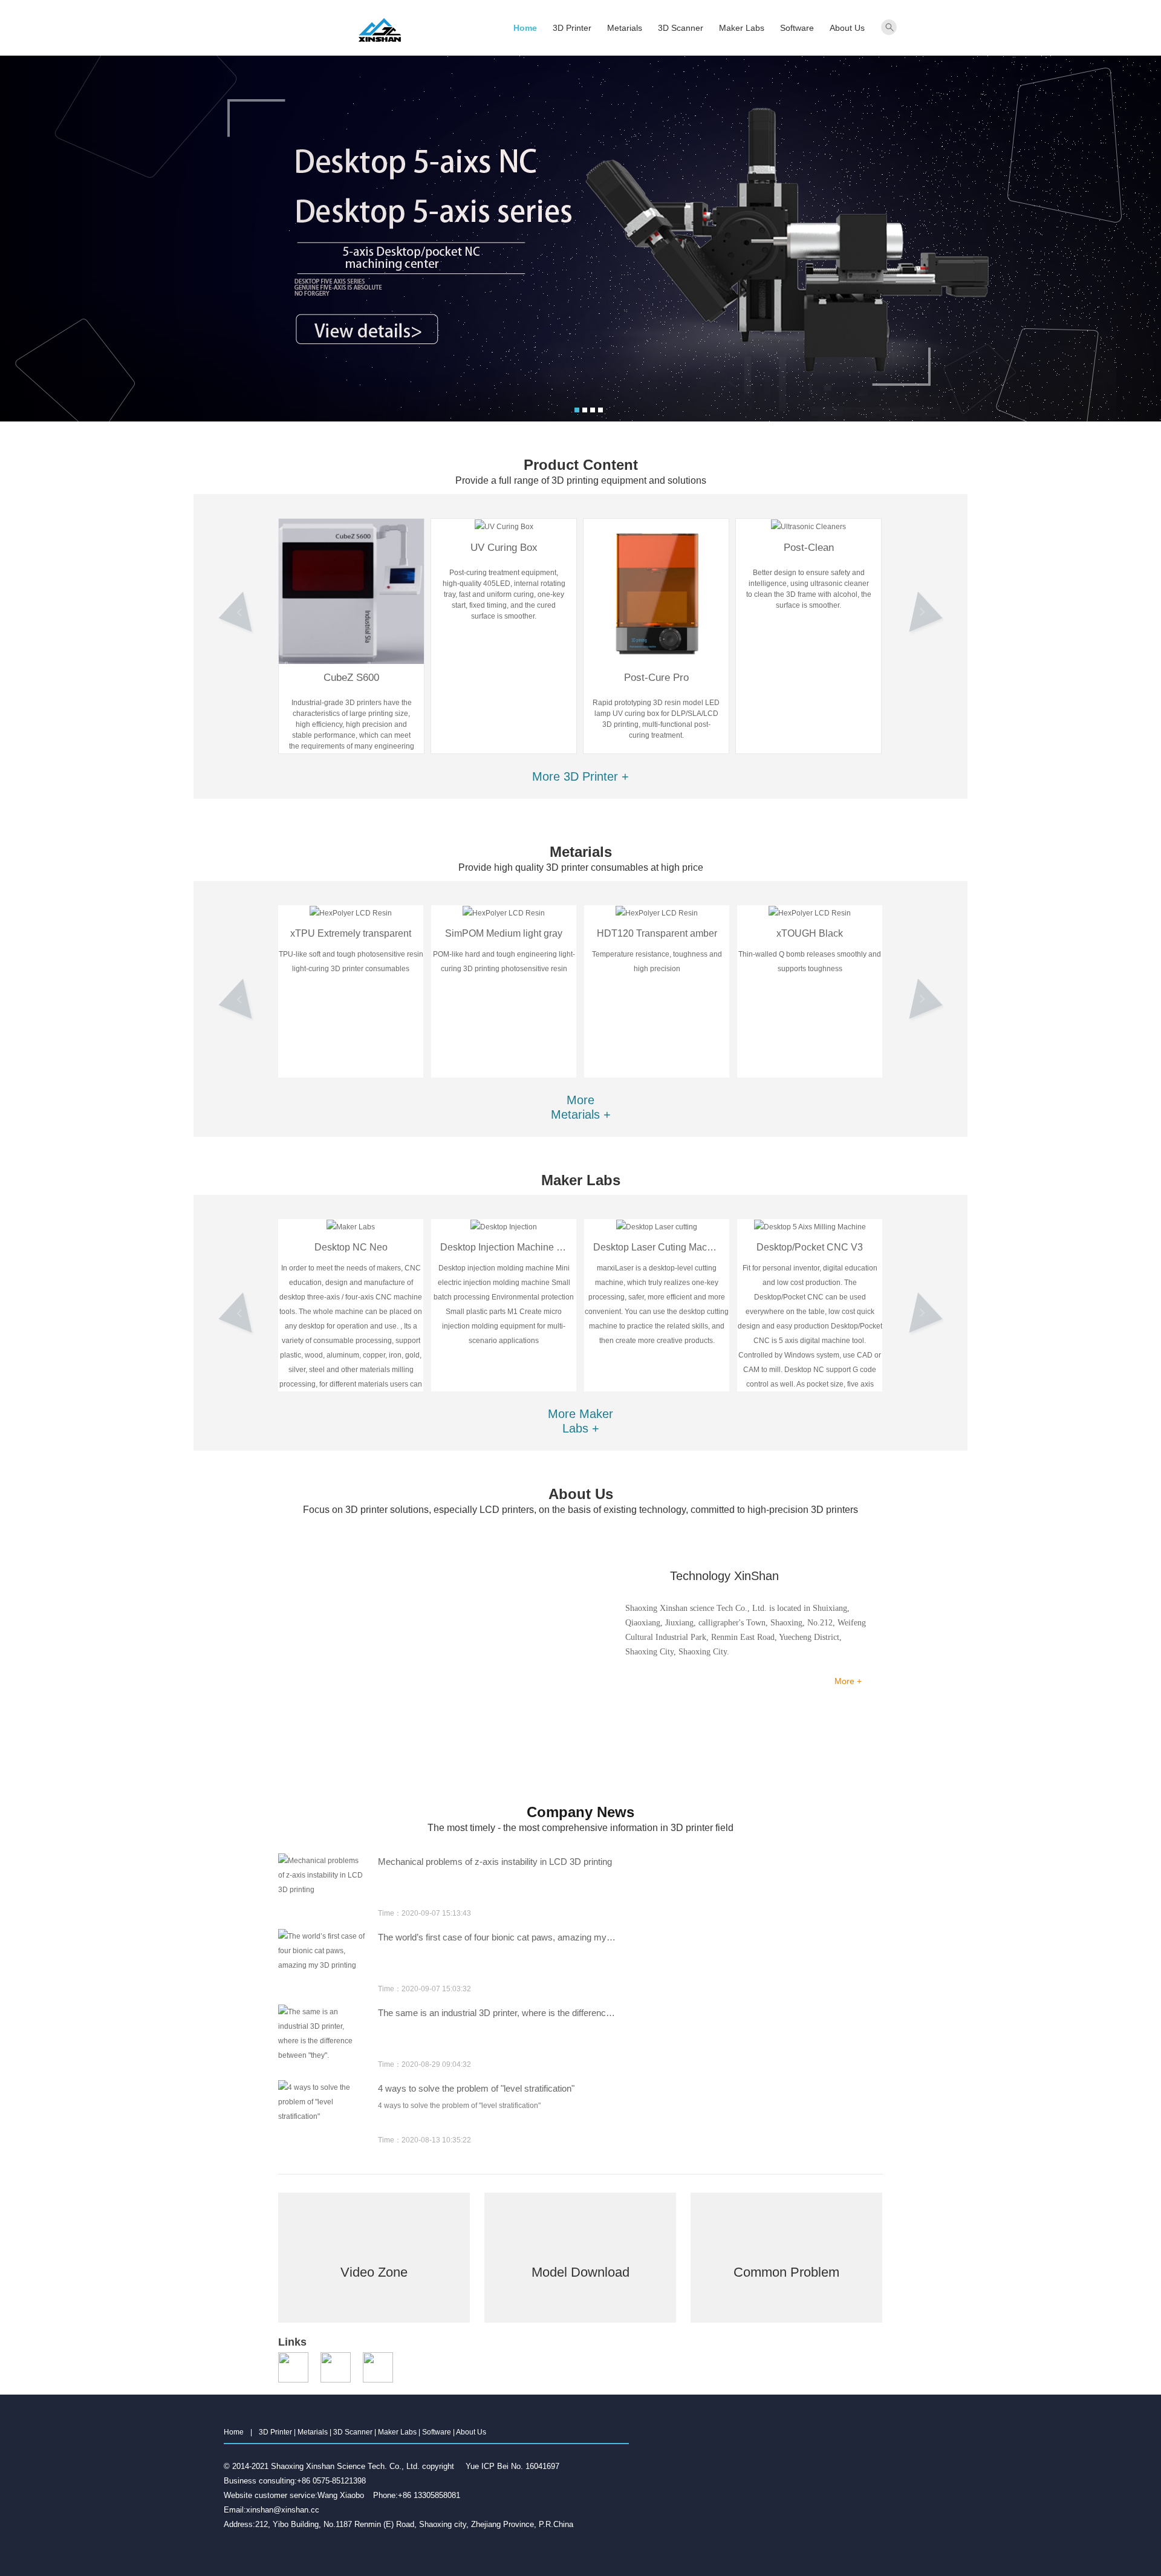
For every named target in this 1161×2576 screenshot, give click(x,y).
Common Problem (786, 2294)
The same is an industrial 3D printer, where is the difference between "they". (497, 1937)
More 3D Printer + (580, 776)
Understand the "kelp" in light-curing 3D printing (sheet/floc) (493, 2088)
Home (525, 28)
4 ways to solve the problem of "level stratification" (476, 2013)
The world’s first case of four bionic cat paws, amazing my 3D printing (497, 1862)
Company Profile (632, 1719)
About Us (847, 28)
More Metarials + (581, 1107)
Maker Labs (742, 28)
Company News (733, 1719)
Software (797, 28)
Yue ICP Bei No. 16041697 (512, 2466)
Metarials (625, 28)
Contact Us (832, 1711)
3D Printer (572, 28)
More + (848, 1681)
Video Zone (374, 2294)
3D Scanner (681, 28)
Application (632, 1750)
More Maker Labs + (580, 1421)
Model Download (580, 2294)
